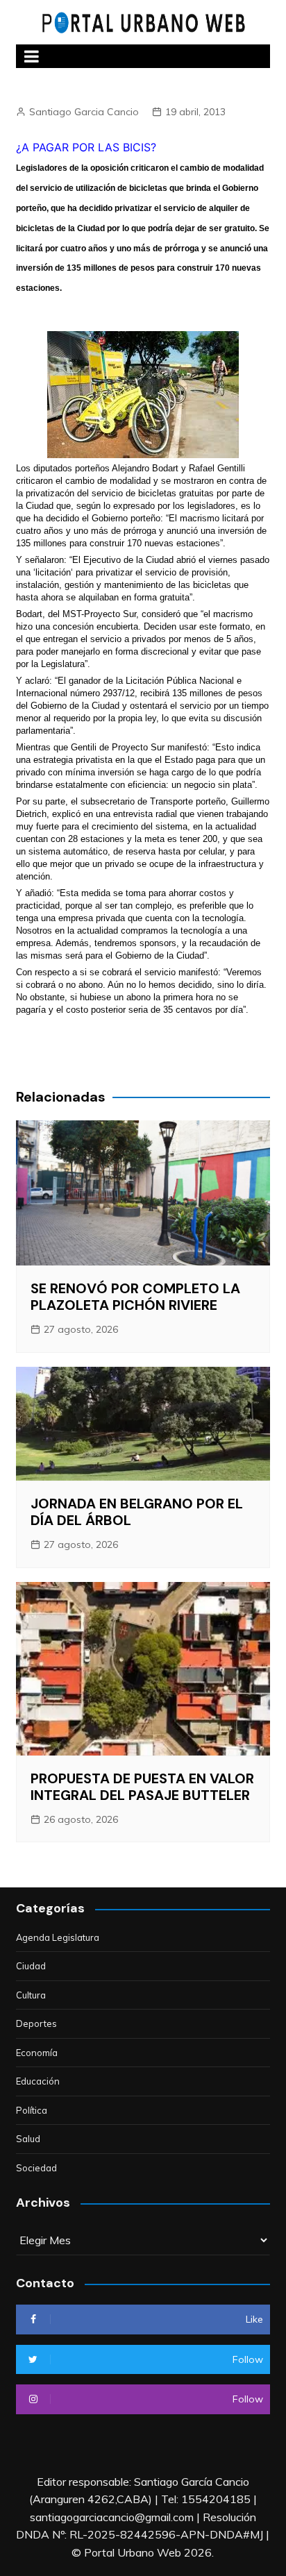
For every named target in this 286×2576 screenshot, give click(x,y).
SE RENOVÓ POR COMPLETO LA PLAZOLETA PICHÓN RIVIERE (135, 1297)
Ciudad (31, 1966)
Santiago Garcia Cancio (84, 112)
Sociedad (36, 2168)
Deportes (36, 2023)
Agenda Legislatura (58, 1937)
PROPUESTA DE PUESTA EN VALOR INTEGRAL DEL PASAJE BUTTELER (142, 1787)
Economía (37, 2053)
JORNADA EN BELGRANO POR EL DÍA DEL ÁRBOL (137, 1512)
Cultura (31, 1995)
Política (32, 2110)
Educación (38, 2081)
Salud (28, 2139)
